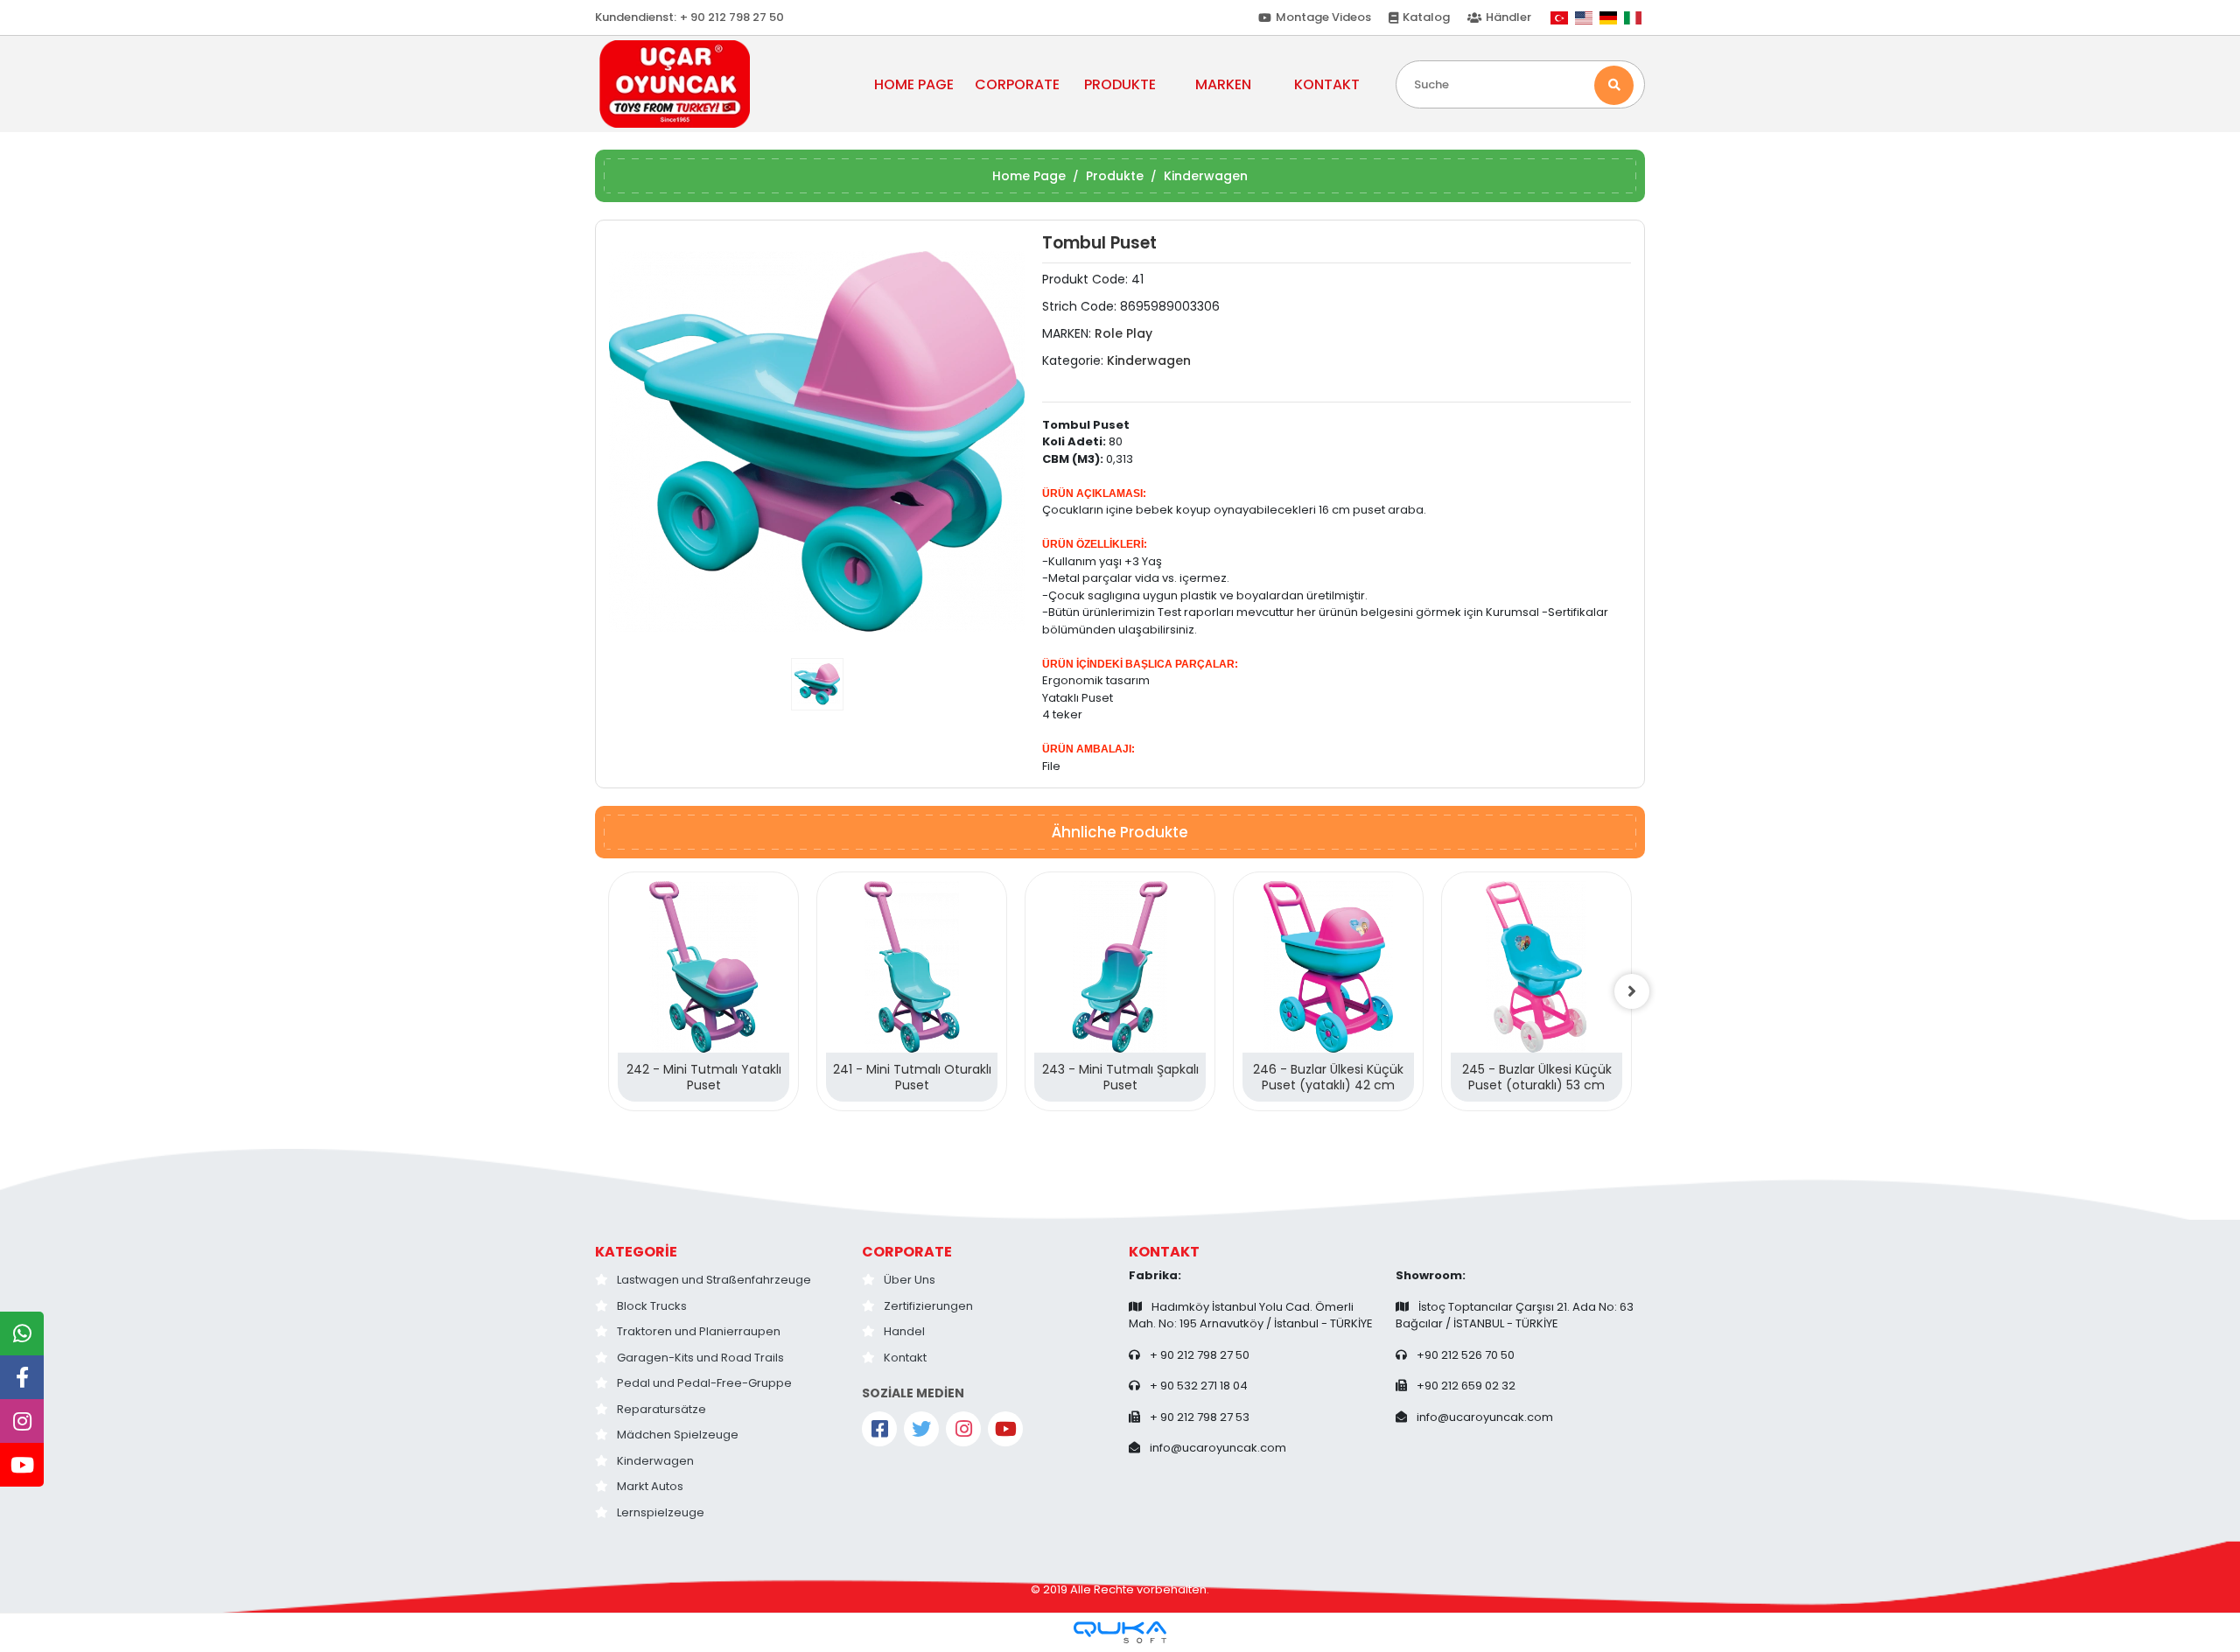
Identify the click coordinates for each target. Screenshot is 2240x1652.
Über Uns (910, 1280)
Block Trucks (652, 1306)
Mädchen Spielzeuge (678, 1435)
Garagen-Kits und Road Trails (700, 1358)
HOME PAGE (914, 84)
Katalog (1426, 17)
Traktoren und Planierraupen (699, 1331)
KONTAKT (1327, 84)
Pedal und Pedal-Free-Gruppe (704, 1383)
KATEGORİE (636, 1252)
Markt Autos (650, 1486)
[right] (1632, 991)
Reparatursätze (661, 1409)
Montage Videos (1323, 17)
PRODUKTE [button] (1120, 84)
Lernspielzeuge (661, 1512)
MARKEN (1223, 84)
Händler (1508, 17)
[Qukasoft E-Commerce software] (1120, 1632)
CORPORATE (907, 1252)
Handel (904, 1331)
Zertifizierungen (928, 1306)
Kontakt (905, 1358)
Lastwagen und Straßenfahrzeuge (714, 1280)
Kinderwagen (655, 1461)
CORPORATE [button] (1017, 84)
